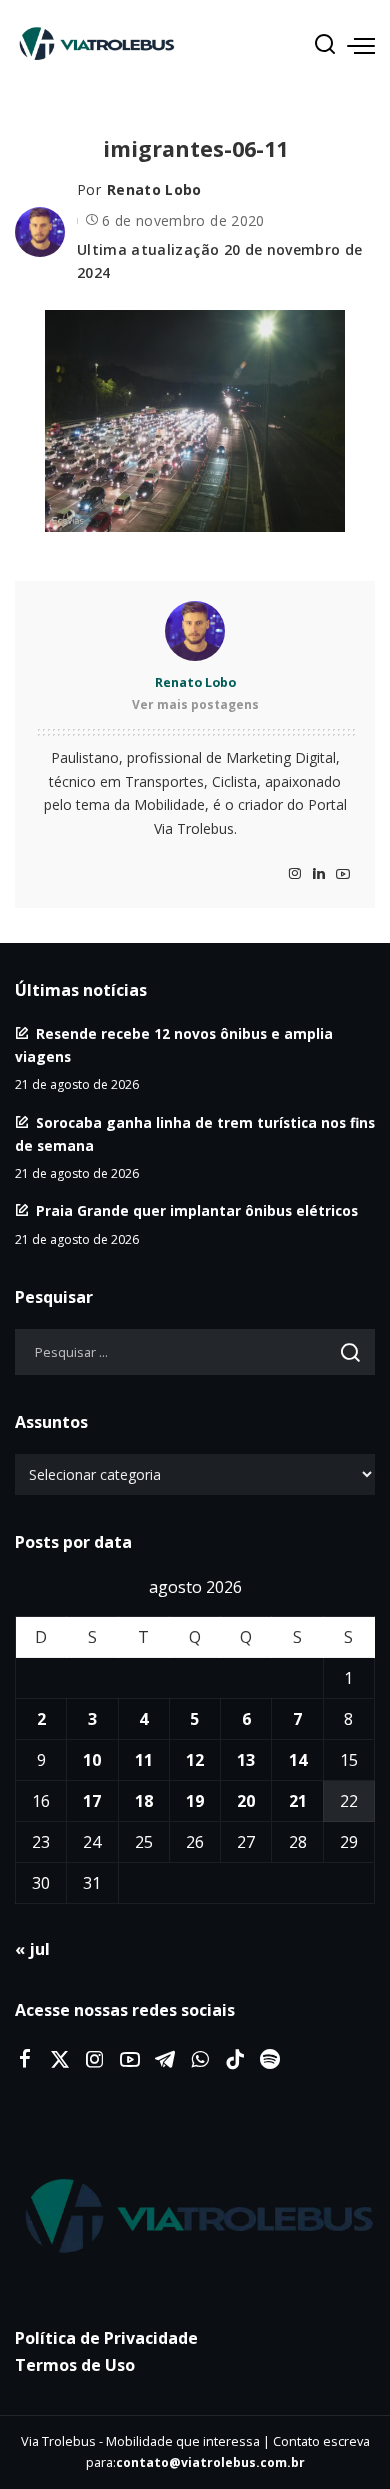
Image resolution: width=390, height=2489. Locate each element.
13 (246, 1760)
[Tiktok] (235, 2060)
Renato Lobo (154, 189)
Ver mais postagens (195, 704)
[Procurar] (325, 45)
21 (298, 1801)
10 (92, 1760)
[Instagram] (295, 874)
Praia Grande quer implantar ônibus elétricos (197, 1210)
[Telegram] (165, 2060)
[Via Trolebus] (195, 2218)
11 (144, 1760)
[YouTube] (343, 874)
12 (195, 1760)
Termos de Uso (75, 2365)
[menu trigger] (361, 45)
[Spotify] (270, 2060)
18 (144, 1801)
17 (92, 1801)
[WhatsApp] (200, 2060)
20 (246, 1801)
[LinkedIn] (319, 874)
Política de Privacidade (106, 2338)
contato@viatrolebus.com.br (210, 2462)
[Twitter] (60, 2060)
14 (298, 1760)
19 (195, 1801)
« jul (32, 1949)
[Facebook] (25, 2060)
